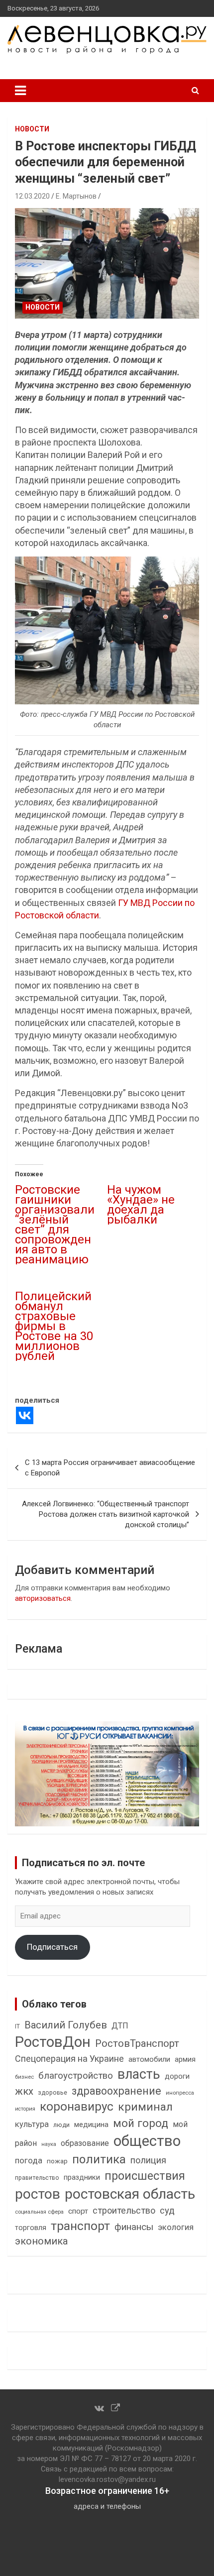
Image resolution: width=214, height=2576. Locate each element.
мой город (141, 2123)
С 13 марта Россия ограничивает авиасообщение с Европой (110, 1468)
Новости (32, 129)
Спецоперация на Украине (69, 2059)
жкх (24, 2091)
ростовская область (130, 2194)
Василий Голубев (66, 2025)
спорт (78, 2211)
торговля (31, 2228)
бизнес (24, 2077)
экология (176, 2227)
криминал (145, 2107)
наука (49, 2144)
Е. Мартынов (76, 196)
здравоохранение (116, 2091)
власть (139, 2074)
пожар (57, 2161)
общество (147, 2141)
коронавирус (77, 2107)
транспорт (80, 2226)
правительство (37, 2178)
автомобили (149, 2059)
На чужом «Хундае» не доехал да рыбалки (141, 1205)
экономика (41, 2241)
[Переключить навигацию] (20, 91)
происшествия (145, 2176)
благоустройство (76, 2076)
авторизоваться (43, 1598)
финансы (134, 2227)
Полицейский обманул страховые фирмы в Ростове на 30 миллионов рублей (54, 1326)
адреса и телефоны (107, 2506)
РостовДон (53, 2042)
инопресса (180, 2093)
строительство (124, 2210)
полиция (148, 2160)
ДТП (120, 2026)
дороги (177, 2076)
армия (185, 2060)
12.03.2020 (32, 196)
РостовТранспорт (137, 2043)
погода (29, 2161)
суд (167, 2211)
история (25, 2109)
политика (99, 2159)
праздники (82, 2177)
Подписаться (52, 1947)
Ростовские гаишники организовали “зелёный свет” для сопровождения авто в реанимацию (55, 1225)
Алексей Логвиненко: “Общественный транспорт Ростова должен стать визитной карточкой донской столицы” (106, 1514)
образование (85, 2143)
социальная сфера (39, 2212)
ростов (38, 2194)
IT (17, 2026)
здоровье (53, 2092)
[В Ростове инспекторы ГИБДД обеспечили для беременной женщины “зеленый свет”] (107, 263)
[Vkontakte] (25, 1415)
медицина (91, 2125)
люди (61, 2125)
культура (32, 2124)
